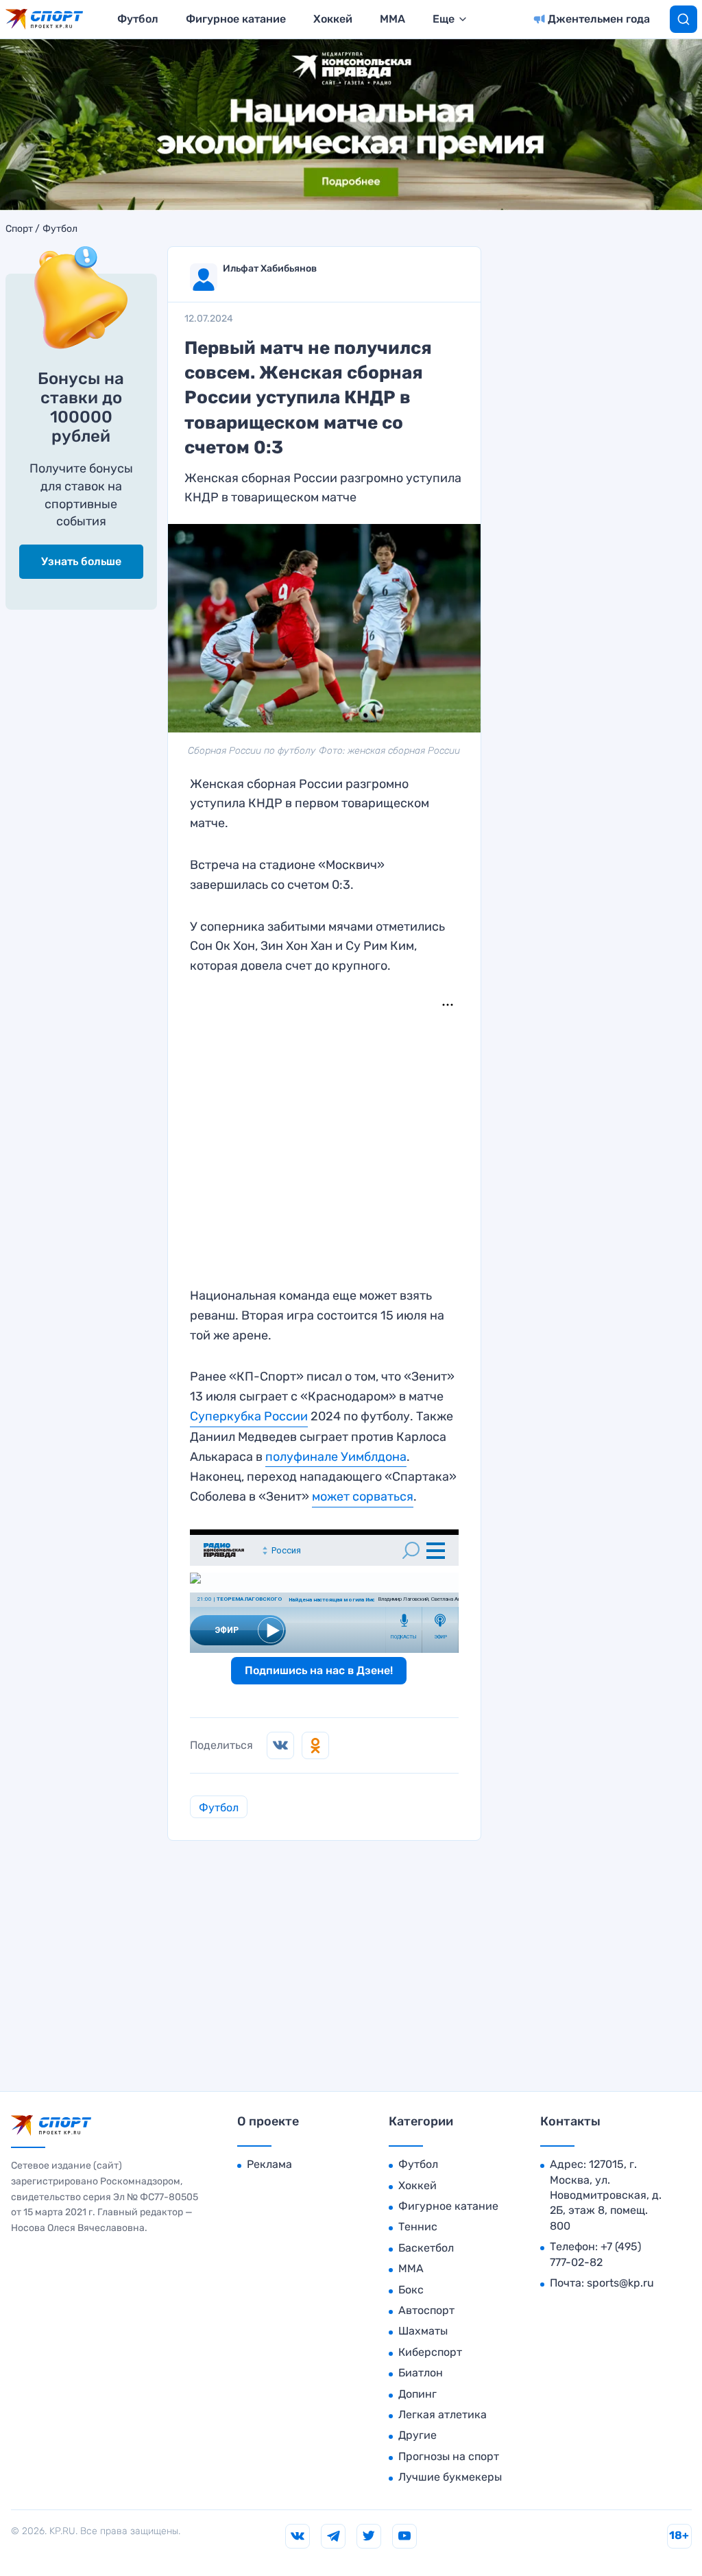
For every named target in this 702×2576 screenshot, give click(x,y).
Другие (417, 2435)
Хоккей (333, 19)
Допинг (417, 2394)
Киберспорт (430, 2352)
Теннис (418, 2227)
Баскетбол (426, 2248)
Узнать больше (81, 561)
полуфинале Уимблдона (336, 1457)
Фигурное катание (236, 19)
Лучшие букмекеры (450, 2477)
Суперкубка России (249, 1416)
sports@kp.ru (620, 2283)
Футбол (138, 19)
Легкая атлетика (443, 2414)
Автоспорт (426, 2310)
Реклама (269, 2164)
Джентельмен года (599, 19)
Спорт (19, 229)
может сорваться (363, 1496)
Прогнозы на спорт (449, 2456)
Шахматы (423, 2331)
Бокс (411, 2290)
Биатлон (421, 2373)
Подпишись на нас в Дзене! (319, 1670)
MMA (392, 19)
